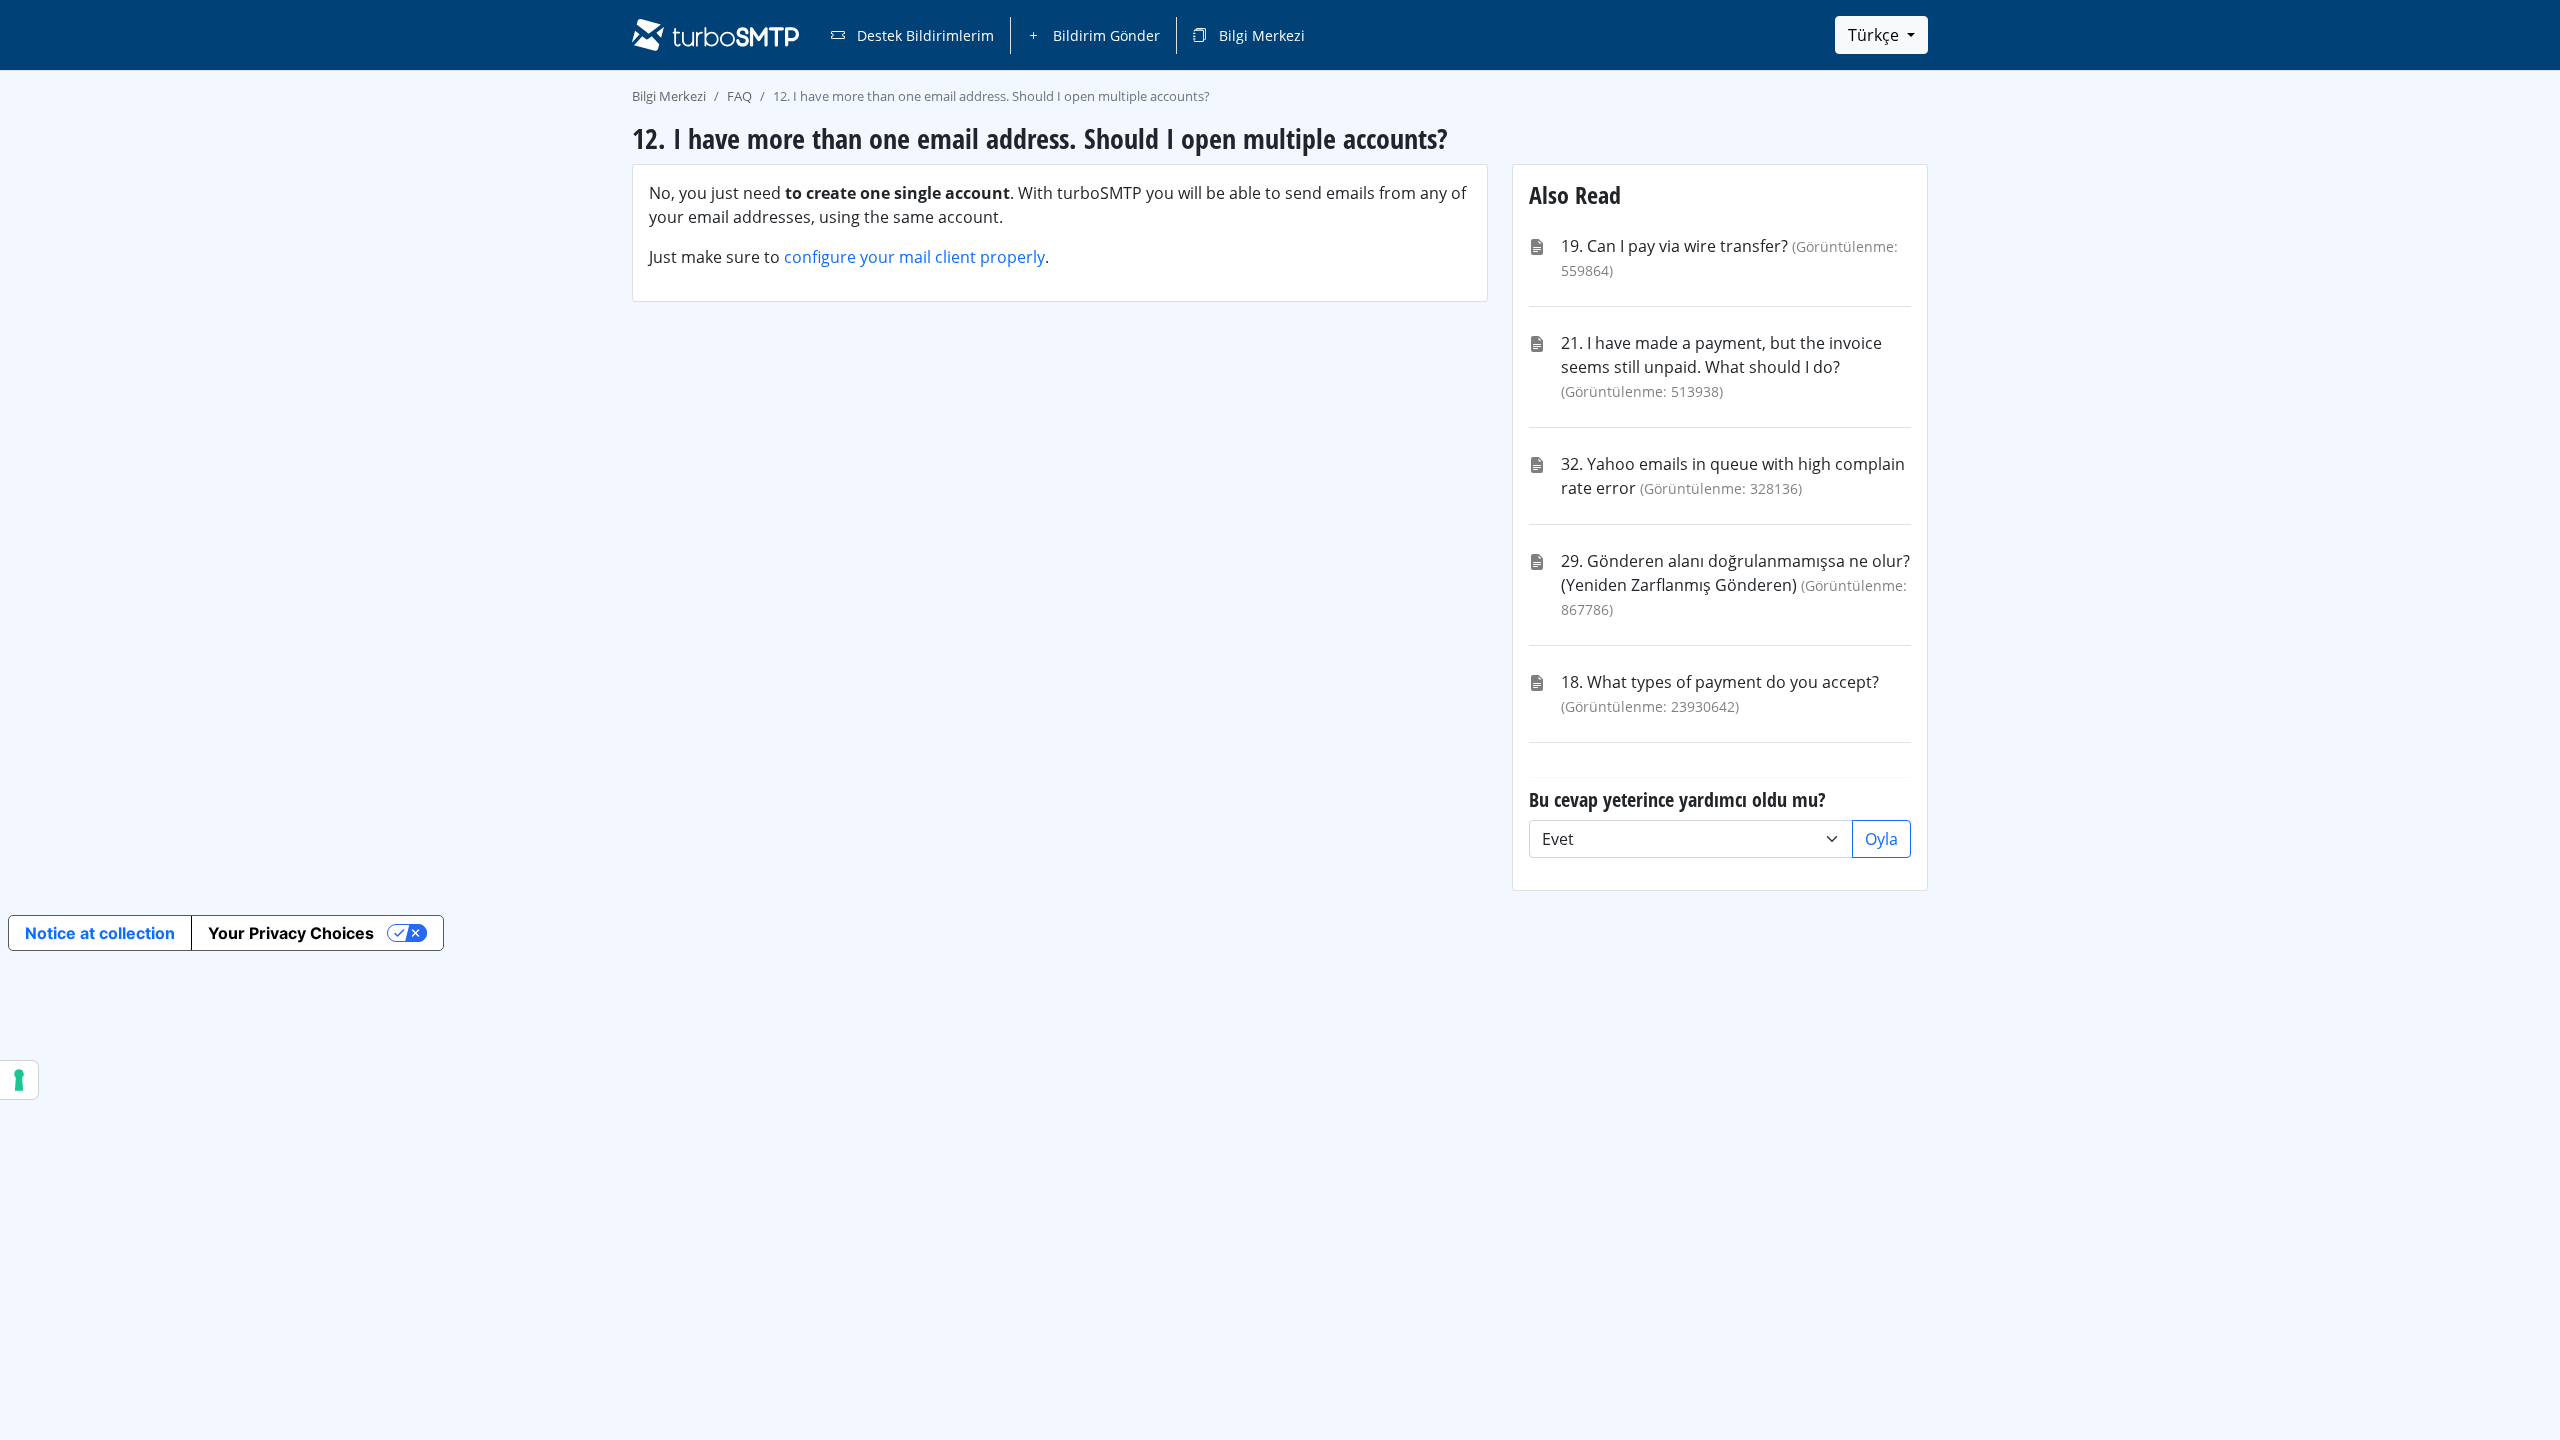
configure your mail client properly (914, 257)
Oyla (1881, 839)
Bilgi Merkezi (1260, 35)
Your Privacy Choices (291, 933)
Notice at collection (100, 933)
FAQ (739, 96)
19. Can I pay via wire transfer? (1674, 246)
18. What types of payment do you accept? (1720, 682)
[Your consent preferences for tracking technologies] (19, 1080)
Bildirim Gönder (1104, 35)
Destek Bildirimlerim (923, 35)
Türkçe (1875, 35)
